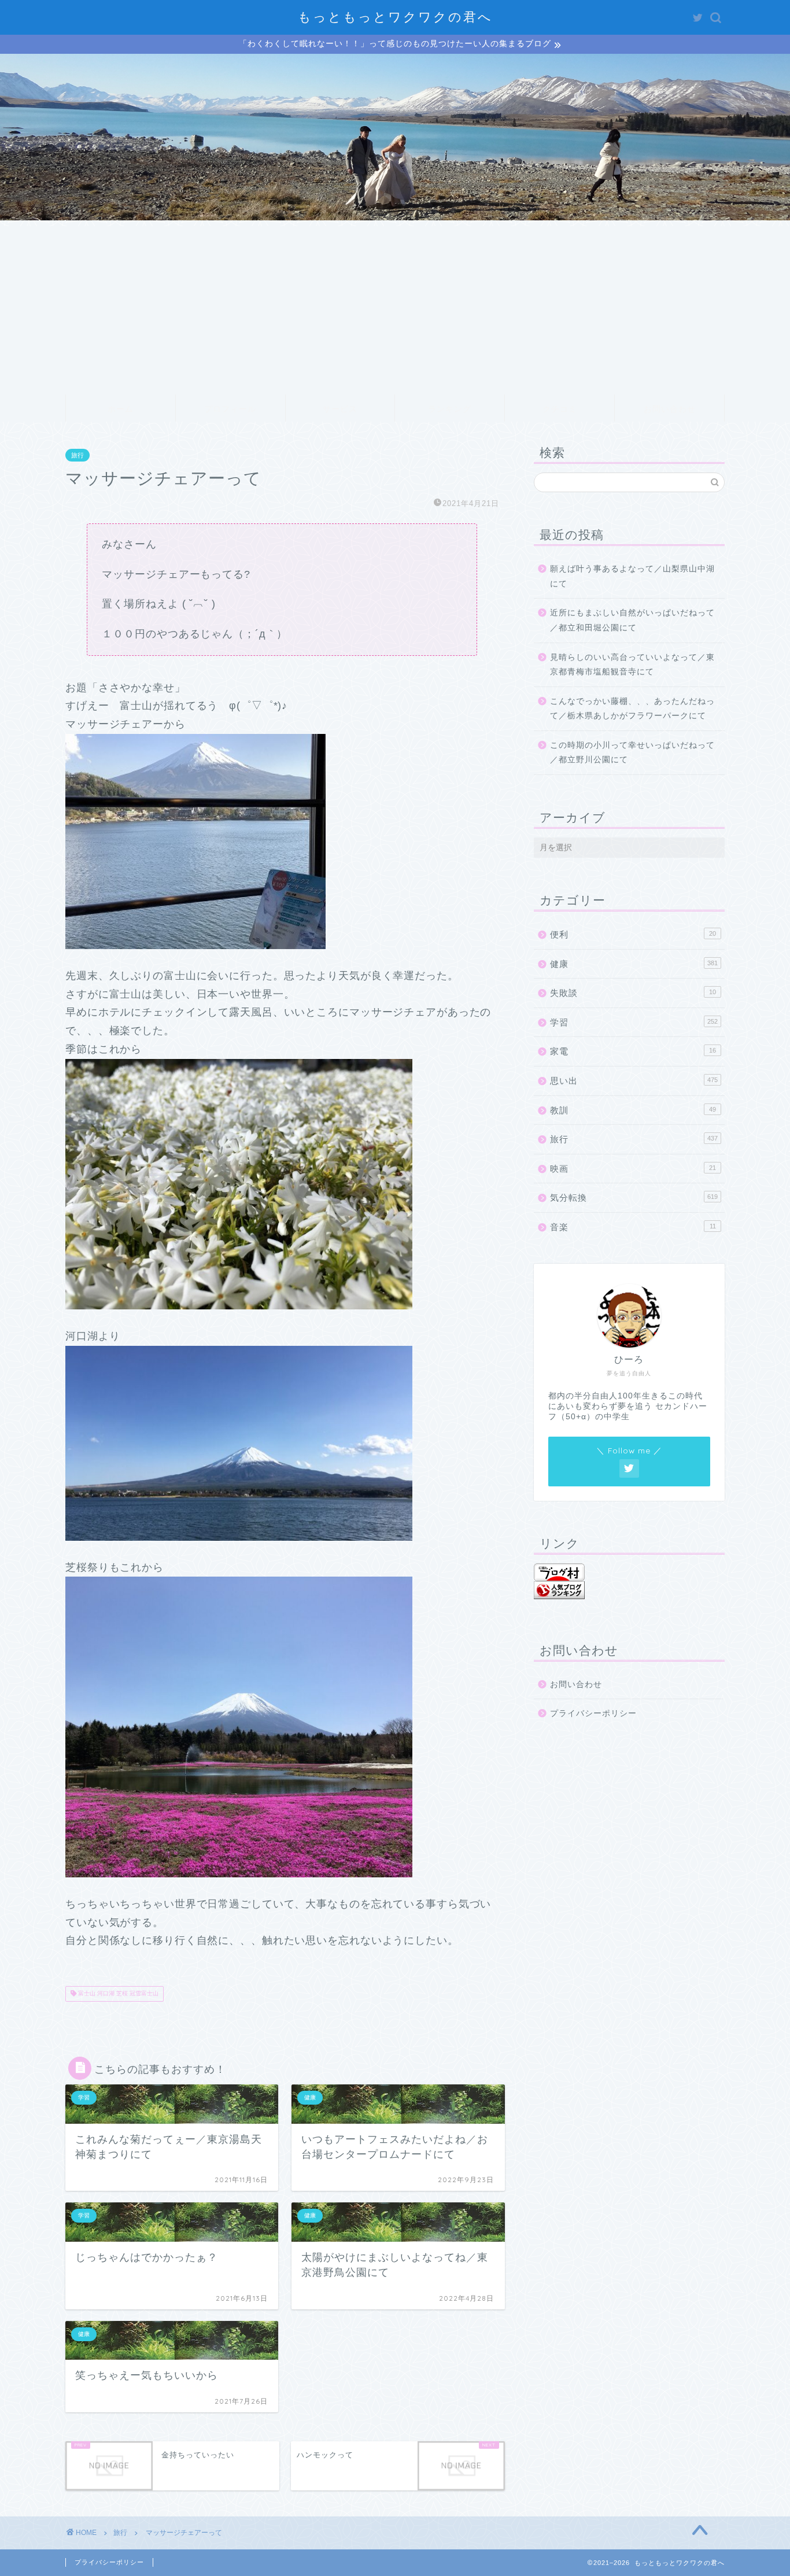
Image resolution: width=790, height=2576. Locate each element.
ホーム (121, 409)
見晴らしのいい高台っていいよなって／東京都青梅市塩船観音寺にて (632, 665)
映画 (633, 1169)
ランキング (450, 409)
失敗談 (633, 993)
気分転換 (634, 1197)
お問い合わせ (670, 409)
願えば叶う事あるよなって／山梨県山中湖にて (632, 576)
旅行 (77, 455)
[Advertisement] (395, 307)
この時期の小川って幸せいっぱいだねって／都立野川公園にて (632, 753)
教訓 (633, 1110)
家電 (633, 1051)
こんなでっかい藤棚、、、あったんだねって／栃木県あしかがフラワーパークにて (632, 709)
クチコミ (560, 409)
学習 (634, 1022)
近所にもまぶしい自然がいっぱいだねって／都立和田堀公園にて (632, 620)
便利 (633, 934)
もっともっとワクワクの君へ (395, 16)
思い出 (634, 1081)
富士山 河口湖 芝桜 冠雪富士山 (117, 1994)
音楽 (633, 1227)
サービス (340, 409)
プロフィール (230, 409)
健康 (634, 964)
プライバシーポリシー (593, 1713)
